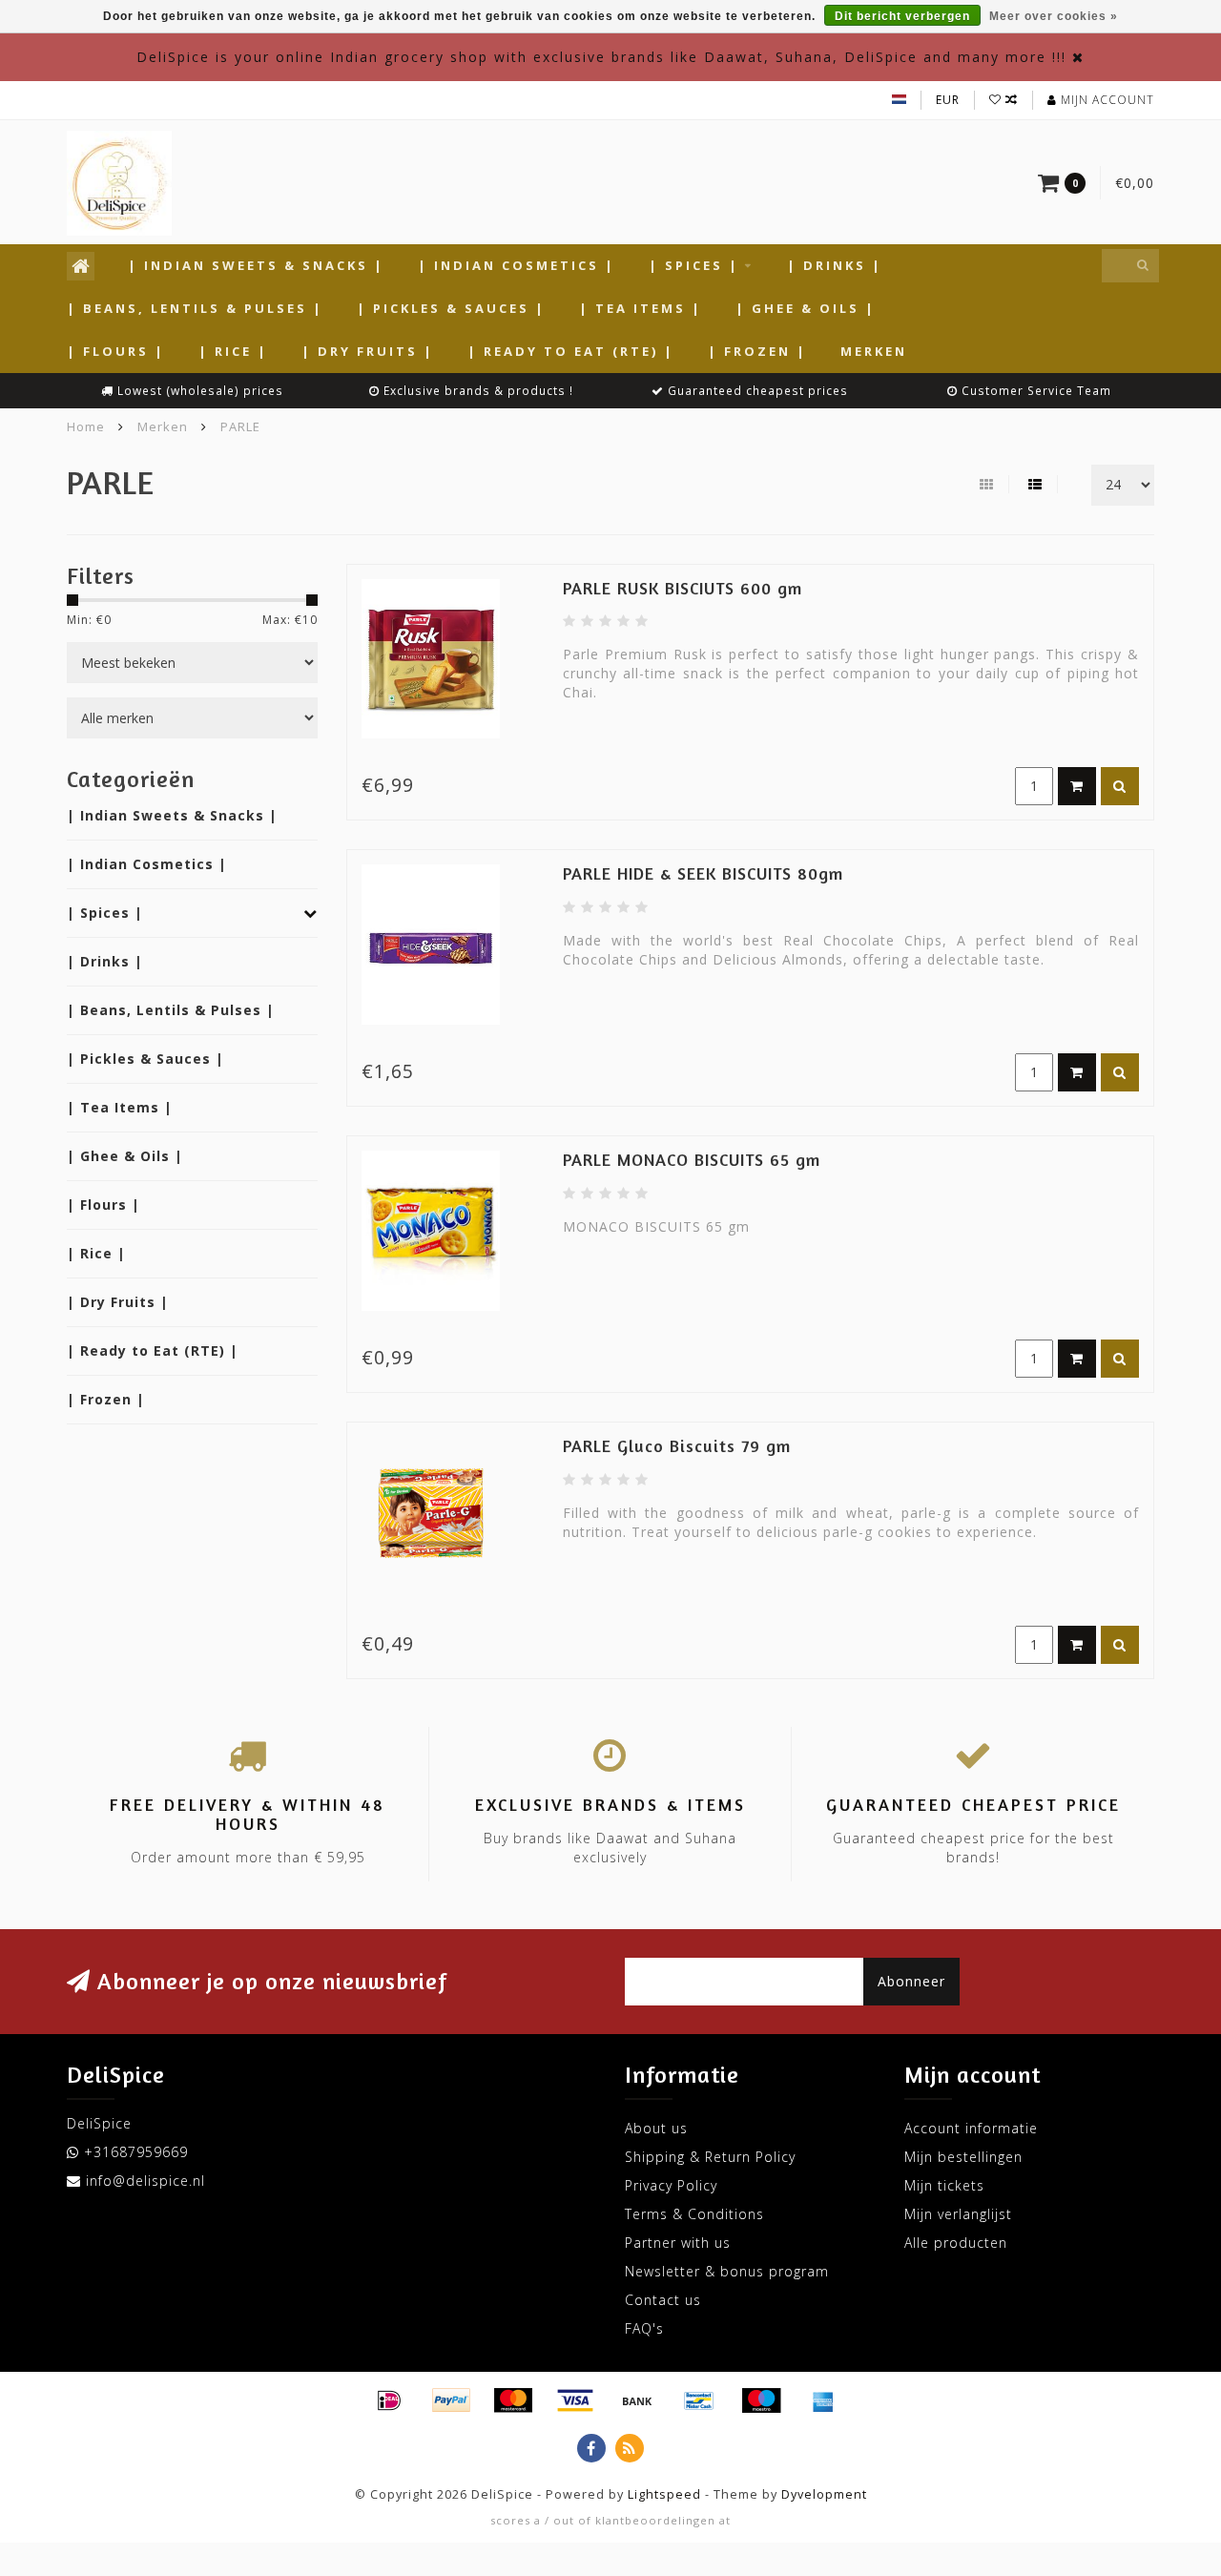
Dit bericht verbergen (902, 16)
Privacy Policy (671, 2185)
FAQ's (644, 2328)
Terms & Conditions (694, 2214)
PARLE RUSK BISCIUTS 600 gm (683, 588)
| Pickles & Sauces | (451, 308)
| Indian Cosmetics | (517, 265)
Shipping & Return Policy (710, 2157)
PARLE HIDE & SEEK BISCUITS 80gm (703, 873)
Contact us (663, 2300)
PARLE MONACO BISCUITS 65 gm (692, 1159)
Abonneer (911, 1981)
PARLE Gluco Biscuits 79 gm (677, 1445)
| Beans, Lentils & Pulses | (195, 308)
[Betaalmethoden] (389, 2400)
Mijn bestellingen (963, 2157)
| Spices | (694, 265)
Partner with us (678, 2243)
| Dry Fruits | (368, 351)
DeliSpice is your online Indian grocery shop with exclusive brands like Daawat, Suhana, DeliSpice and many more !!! (601, 57)
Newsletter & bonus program (727, 2271)
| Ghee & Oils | (806, 308)
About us (656, 2128)
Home (86, 426)
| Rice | (233, 351)
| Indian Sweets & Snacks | (256, 265)
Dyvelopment (824, 2494)
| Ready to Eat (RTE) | (571, 351)
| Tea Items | (641, 308)
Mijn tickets (944, 2185)
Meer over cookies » (1054, 16)
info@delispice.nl (145, 2181)
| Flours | (116, 351)
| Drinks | (835, 265)
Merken (874, 351)
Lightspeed (664, 2494)
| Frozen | (757, 351)
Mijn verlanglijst (958, 2214)
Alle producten (956, 2243)
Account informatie (971, 2128)
